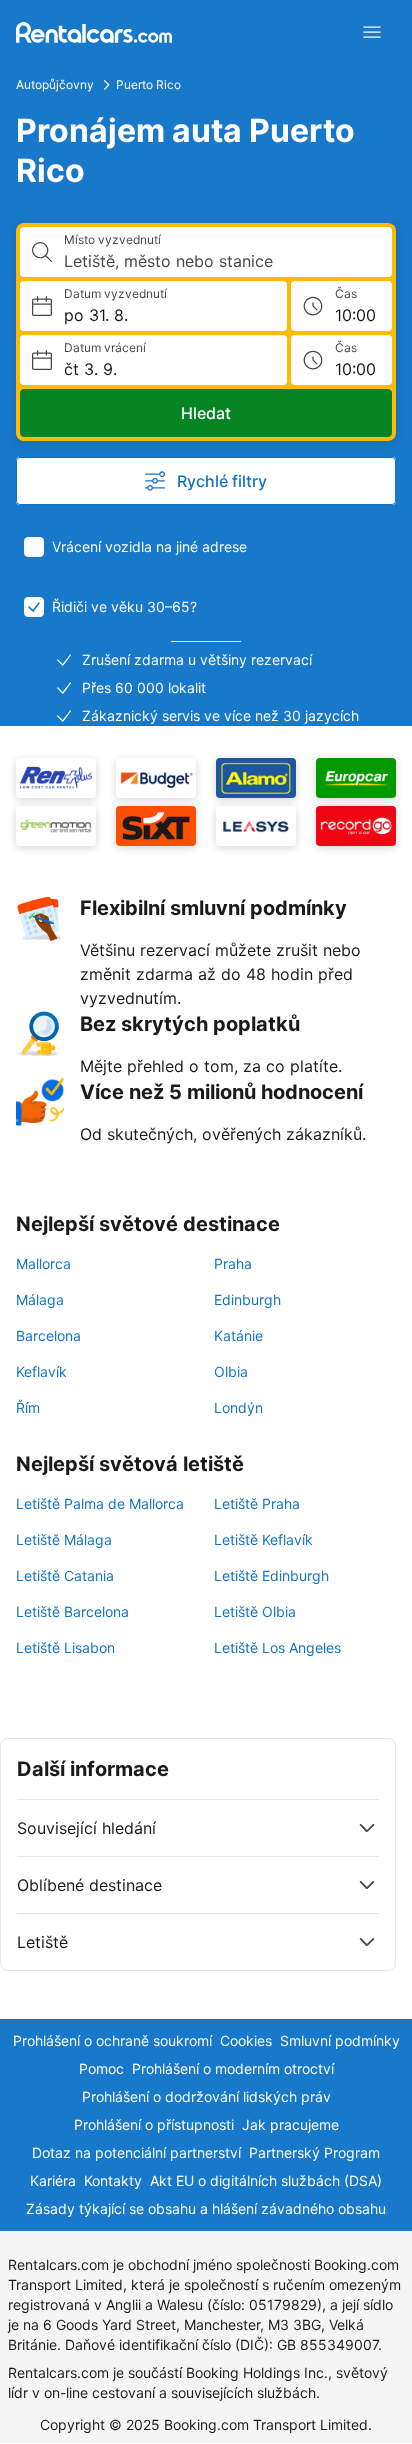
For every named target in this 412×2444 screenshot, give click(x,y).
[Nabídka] (372, 32)
